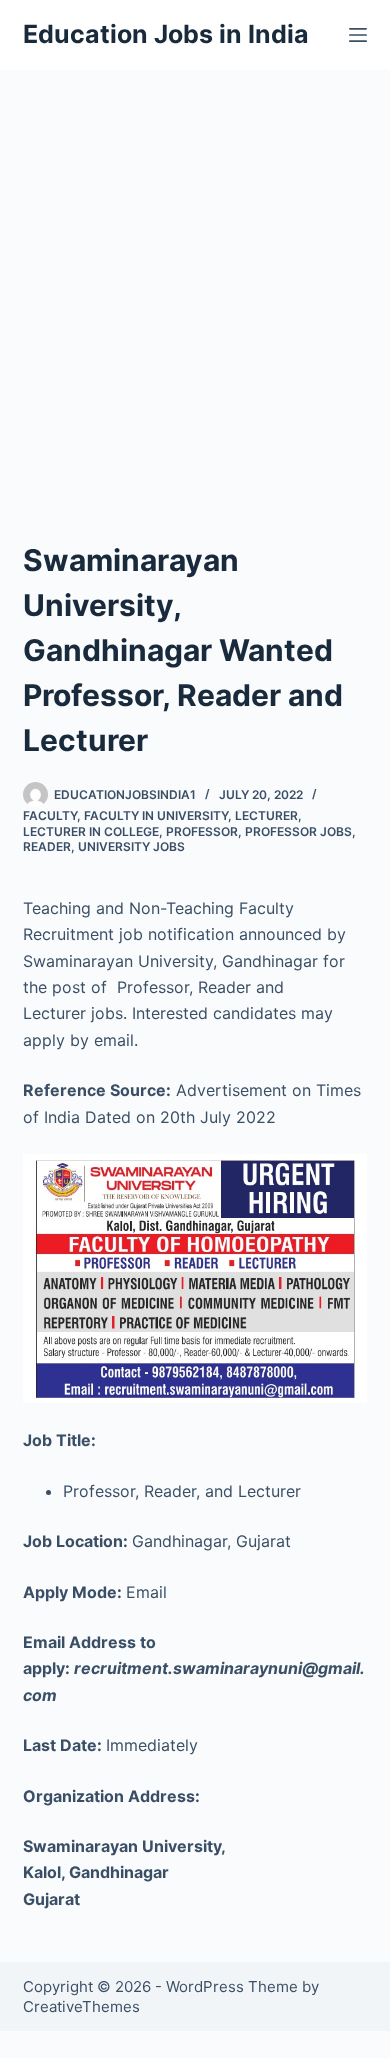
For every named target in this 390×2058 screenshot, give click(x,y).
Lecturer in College (91, 831)
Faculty (50, 815)
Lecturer (266, 815)
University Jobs (131, 846)
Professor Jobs (298, 831)
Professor (202, 831)
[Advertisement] (195, 275)
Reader (47, 846)
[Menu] (358, 35)
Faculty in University (156, 815)
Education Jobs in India (166, 34)
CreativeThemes (81, 2006)
